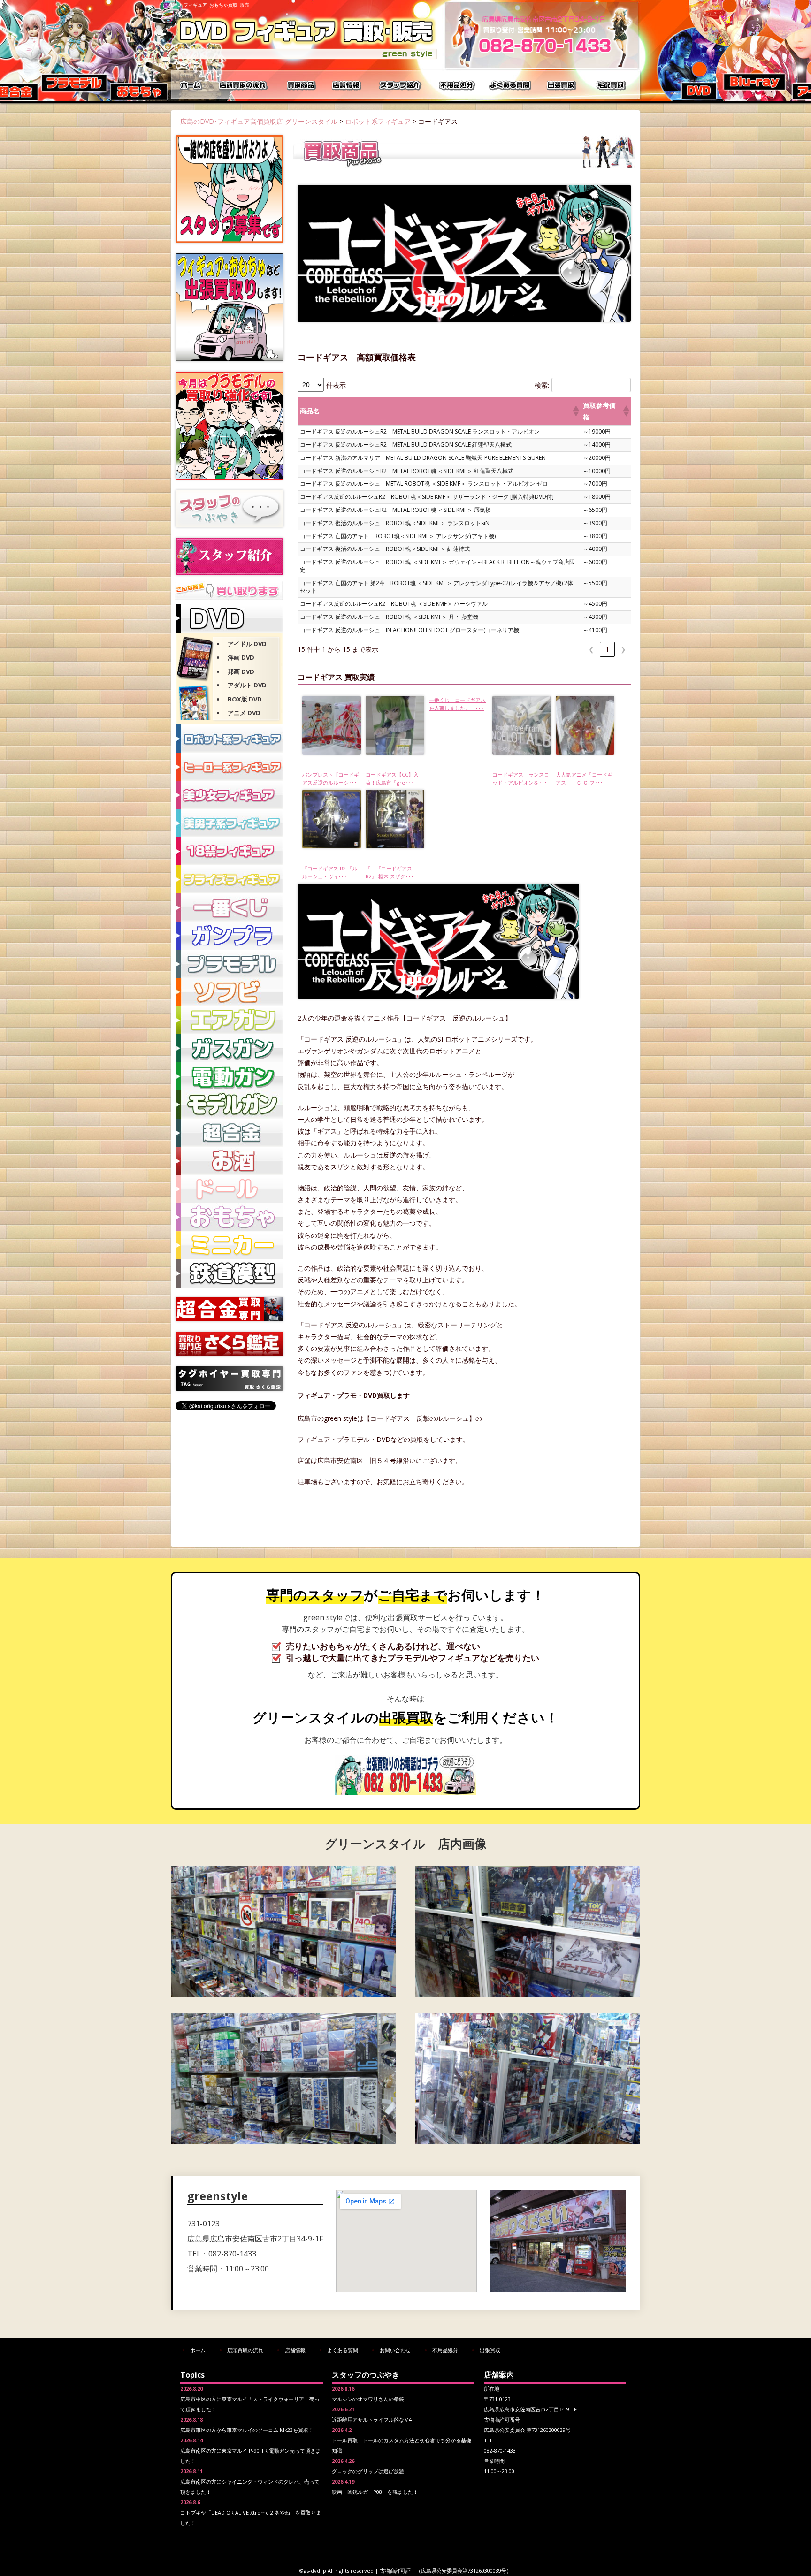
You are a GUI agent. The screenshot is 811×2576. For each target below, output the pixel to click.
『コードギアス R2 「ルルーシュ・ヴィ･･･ (330, 872)
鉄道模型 (230, 1273)
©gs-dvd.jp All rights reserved (337, 2571)
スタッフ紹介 (401, 84)
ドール (230, 1189)
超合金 (230, 1133)
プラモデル (230, 964)
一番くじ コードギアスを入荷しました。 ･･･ (457, 704)
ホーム (192, 84)
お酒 (230, 1161)
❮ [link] (591, 649)
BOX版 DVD (245, 699)
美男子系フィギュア (230, 823)
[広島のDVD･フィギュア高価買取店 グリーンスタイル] (307, 59)
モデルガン (230, 1105)
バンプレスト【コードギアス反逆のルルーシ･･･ (331, 778)
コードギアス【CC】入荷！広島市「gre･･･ (392, 778)
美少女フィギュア (230, 795)
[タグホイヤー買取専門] (230, 1388)
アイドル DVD (247, 644)
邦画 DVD (241, 671)
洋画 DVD (241, 657)
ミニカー (230, 1245)
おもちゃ (230, 1217)
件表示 (336, 385)
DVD (230, 618)
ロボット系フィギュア (378, 121)
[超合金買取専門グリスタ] (230, 1319)
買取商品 (300, 84)
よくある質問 (511, 84)
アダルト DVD (247, 685)
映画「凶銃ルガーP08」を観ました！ (375, 2492)
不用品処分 (457, 84)
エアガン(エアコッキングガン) (230, 1020)
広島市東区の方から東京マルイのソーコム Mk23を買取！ (247, 2430)
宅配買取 (612, 84)
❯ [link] (623, 649)
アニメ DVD (244, 713)
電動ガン (230, 1076)
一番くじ (230, 907)
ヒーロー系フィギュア (230, 767)
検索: (542, 385)
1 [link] (607, 649)
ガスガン (230, 1048)
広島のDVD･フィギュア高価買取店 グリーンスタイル (259, 121)
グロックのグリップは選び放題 (368, 2471)
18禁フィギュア (230, 851)
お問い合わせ (395, 2350)
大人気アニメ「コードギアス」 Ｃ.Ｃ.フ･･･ (584, 778)
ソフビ (230, 992)
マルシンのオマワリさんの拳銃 (368, 2399)
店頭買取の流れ (241, 84)
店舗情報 (347, 84)
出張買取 (563, 84)
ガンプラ (230, 936)
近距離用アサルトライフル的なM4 (372, 2420)
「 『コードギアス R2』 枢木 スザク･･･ (390, 872)
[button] (575, 411)
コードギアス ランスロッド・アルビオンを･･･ (521, 778)
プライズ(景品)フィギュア (230, 879)
